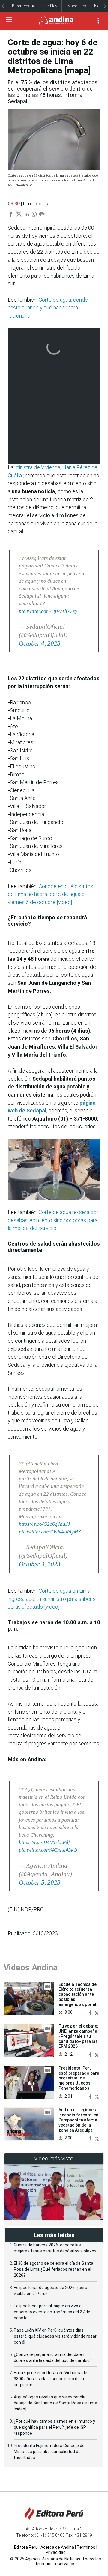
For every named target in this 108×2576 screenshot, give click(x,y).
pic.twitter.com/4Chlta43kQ (48, 1850)
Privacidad (56, 2552)
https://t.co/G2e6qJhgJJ (45, 1524)
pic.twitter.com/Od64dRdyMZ (50, 1532)
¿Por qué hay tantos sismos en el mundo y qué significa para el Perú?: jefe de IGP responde (54, 2427)
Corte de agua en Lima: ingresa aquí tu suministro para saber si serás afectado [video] (52, 1599)
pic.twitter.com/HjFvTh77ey (48, 611)
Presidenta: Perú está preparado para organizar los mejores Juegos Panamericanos (79, 2078)
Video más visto (54, 2158)
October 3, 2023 (40, 1564)
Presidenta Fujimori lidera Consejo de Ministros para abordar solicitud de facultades (49, 2452)
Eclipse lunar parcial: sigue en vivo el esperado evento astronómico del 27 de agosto (52, 2312)
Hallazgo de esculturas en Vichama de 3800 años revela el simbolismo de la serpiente (51, 2379)
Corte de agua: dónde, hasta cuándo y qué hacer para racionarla (48, 308)
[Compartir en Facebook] (91, 2013)
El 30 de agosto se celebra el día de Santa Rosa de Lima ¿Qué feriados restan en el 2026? (54, 2269)
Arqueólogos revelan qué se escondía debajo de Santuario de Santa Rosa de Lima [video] (55, 2403)
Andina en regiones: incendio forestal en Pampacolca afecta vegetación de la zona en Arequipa (78, 2120)
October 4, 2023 (40, 643)
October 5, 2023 (40, 1882)
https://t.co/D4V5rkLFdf (44, 1842)
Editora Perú (26, 2547)
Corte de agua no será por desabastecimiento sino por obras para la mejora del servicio (53, 1220)
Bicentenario (24, 6)
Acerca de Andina (57, 2547)
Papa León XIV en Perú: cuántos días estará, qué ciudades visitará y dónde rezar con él (55, 2336)
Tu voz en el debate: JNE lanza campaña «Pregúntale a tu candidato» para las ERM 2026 (78, 2036)
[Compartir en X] (97, 2013)
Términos (86, 2547)
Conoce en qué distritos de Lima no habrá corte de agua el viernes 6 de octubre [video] (51, 894)
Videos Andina (31, 1967)
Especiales (76, 6)
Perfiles (51, 6)
